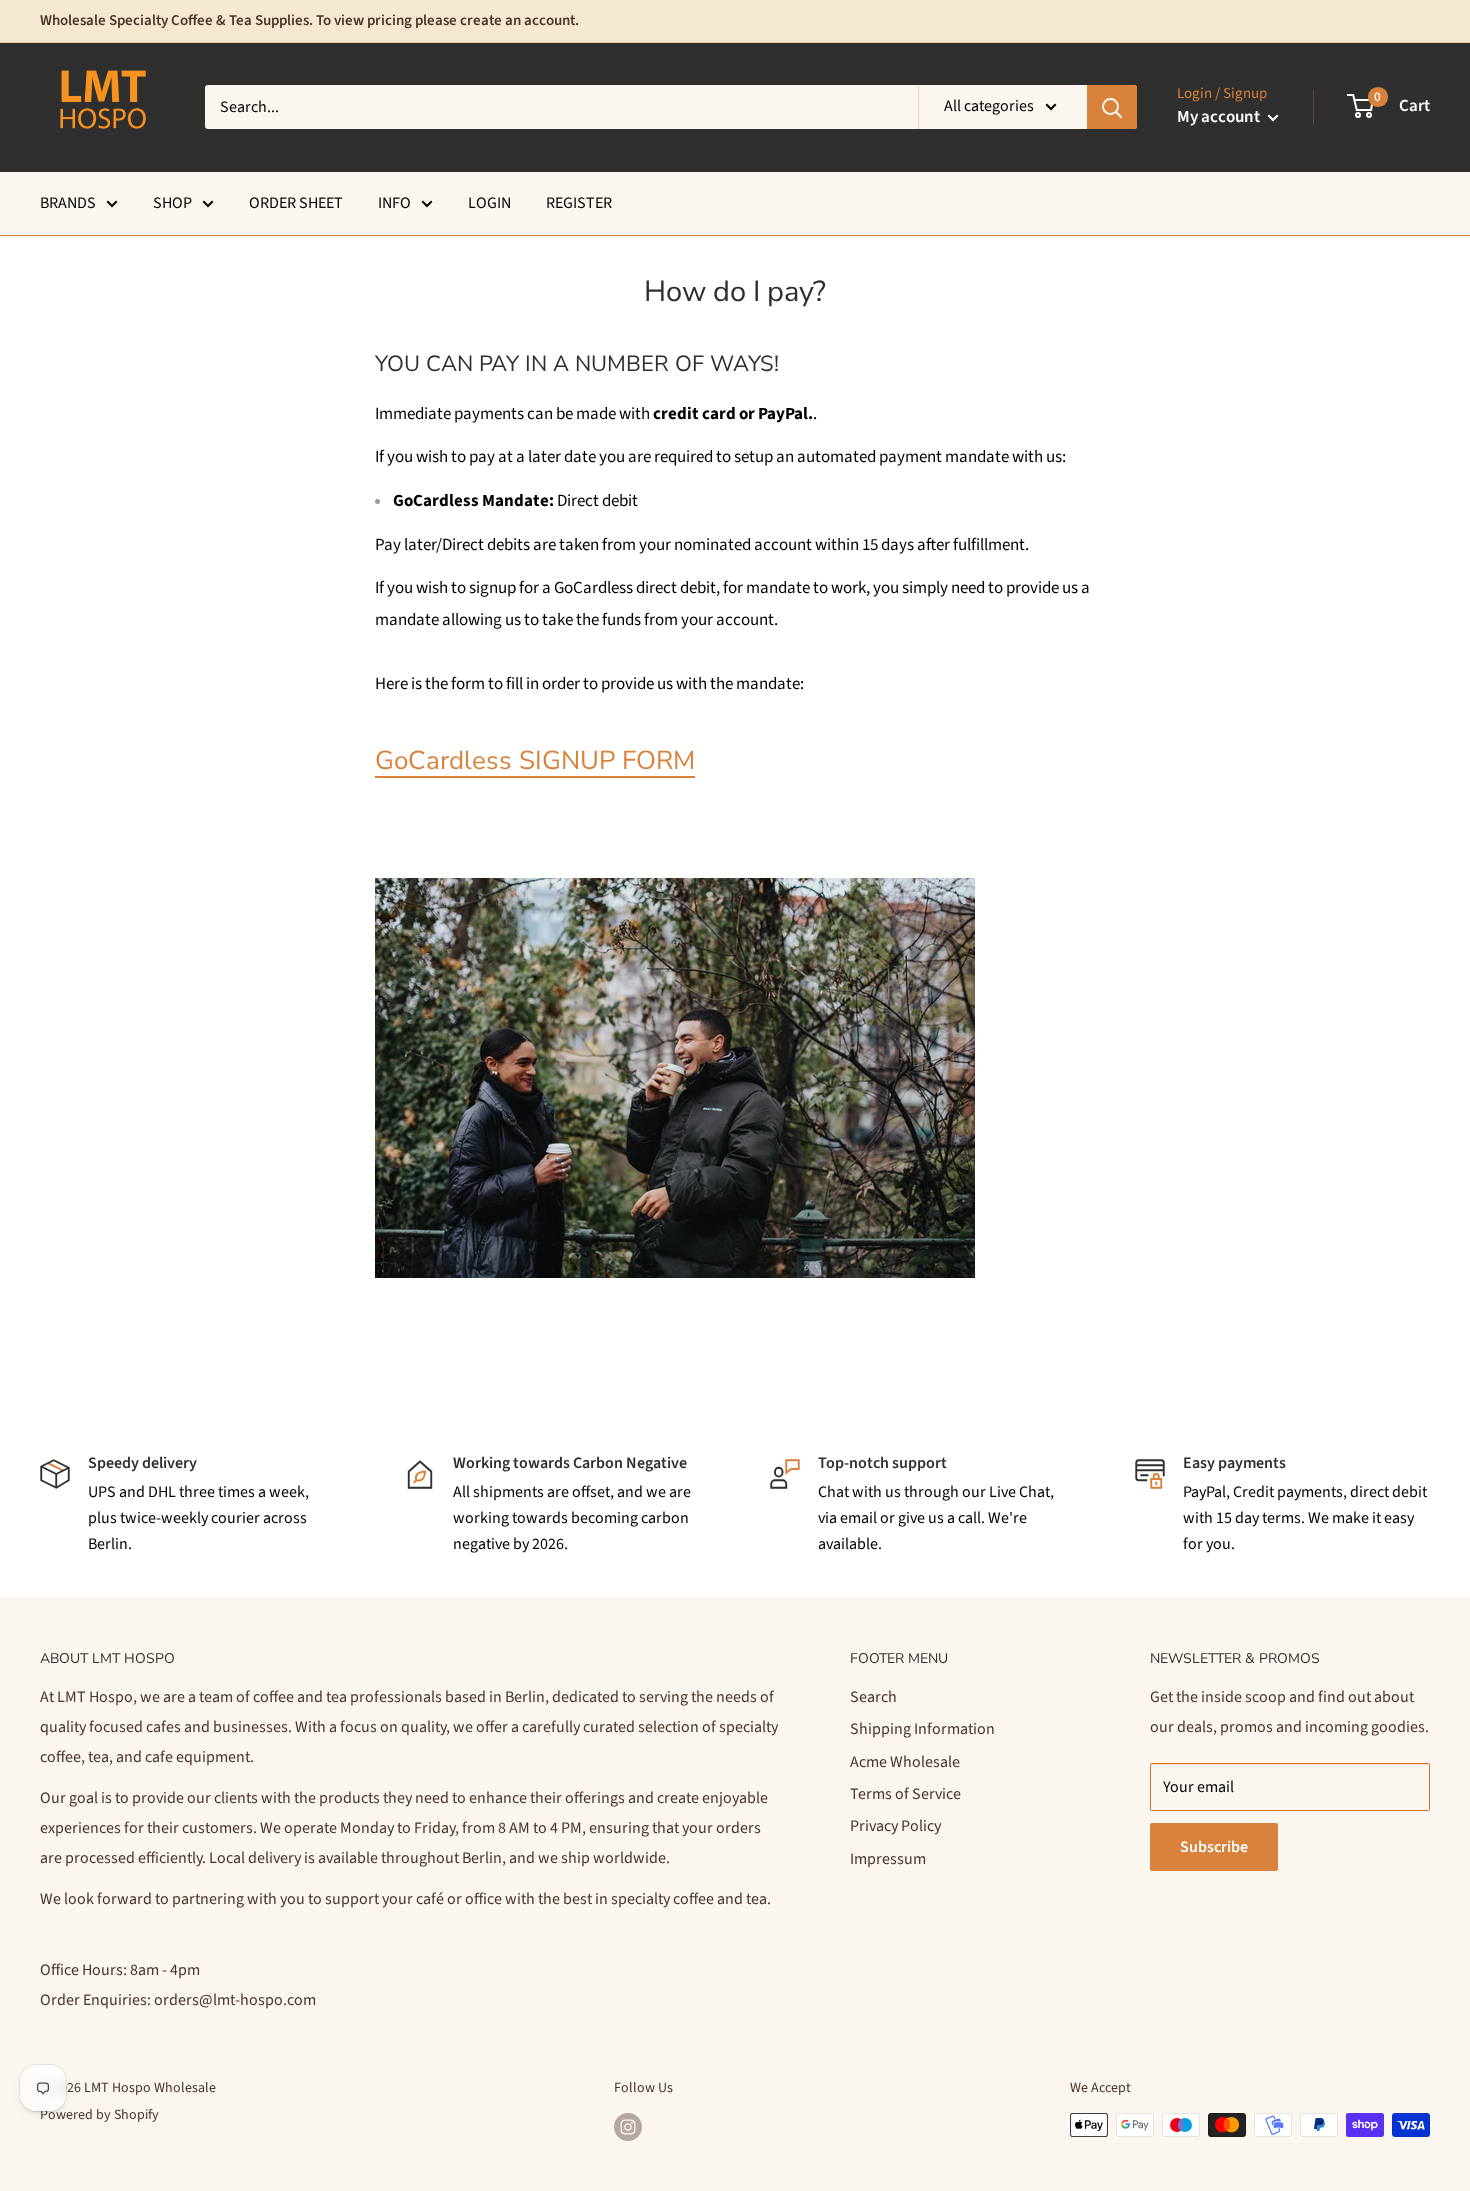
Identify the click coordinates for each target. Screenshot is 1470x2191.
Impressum (888, 1859)
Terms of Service (905, 1794)
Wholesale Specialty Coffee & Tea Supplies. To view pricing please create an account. (309, 20)
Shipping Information (922, 1729)
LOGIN (489, 203)
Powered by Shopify (99, 2115)
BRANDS (68, 203)
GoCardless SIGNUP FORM (535, 760)
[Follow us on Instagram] (628, 2127)
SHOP (172, 203)
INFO (394, 203)
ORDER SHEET (296, 203)
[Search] (1112, 107)
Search (873, 1697)
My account (1220, 117)
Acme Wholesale (905, 1762)
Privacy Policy (895, 1826)
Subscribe (1214, 1847)
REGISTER (579, 203)
